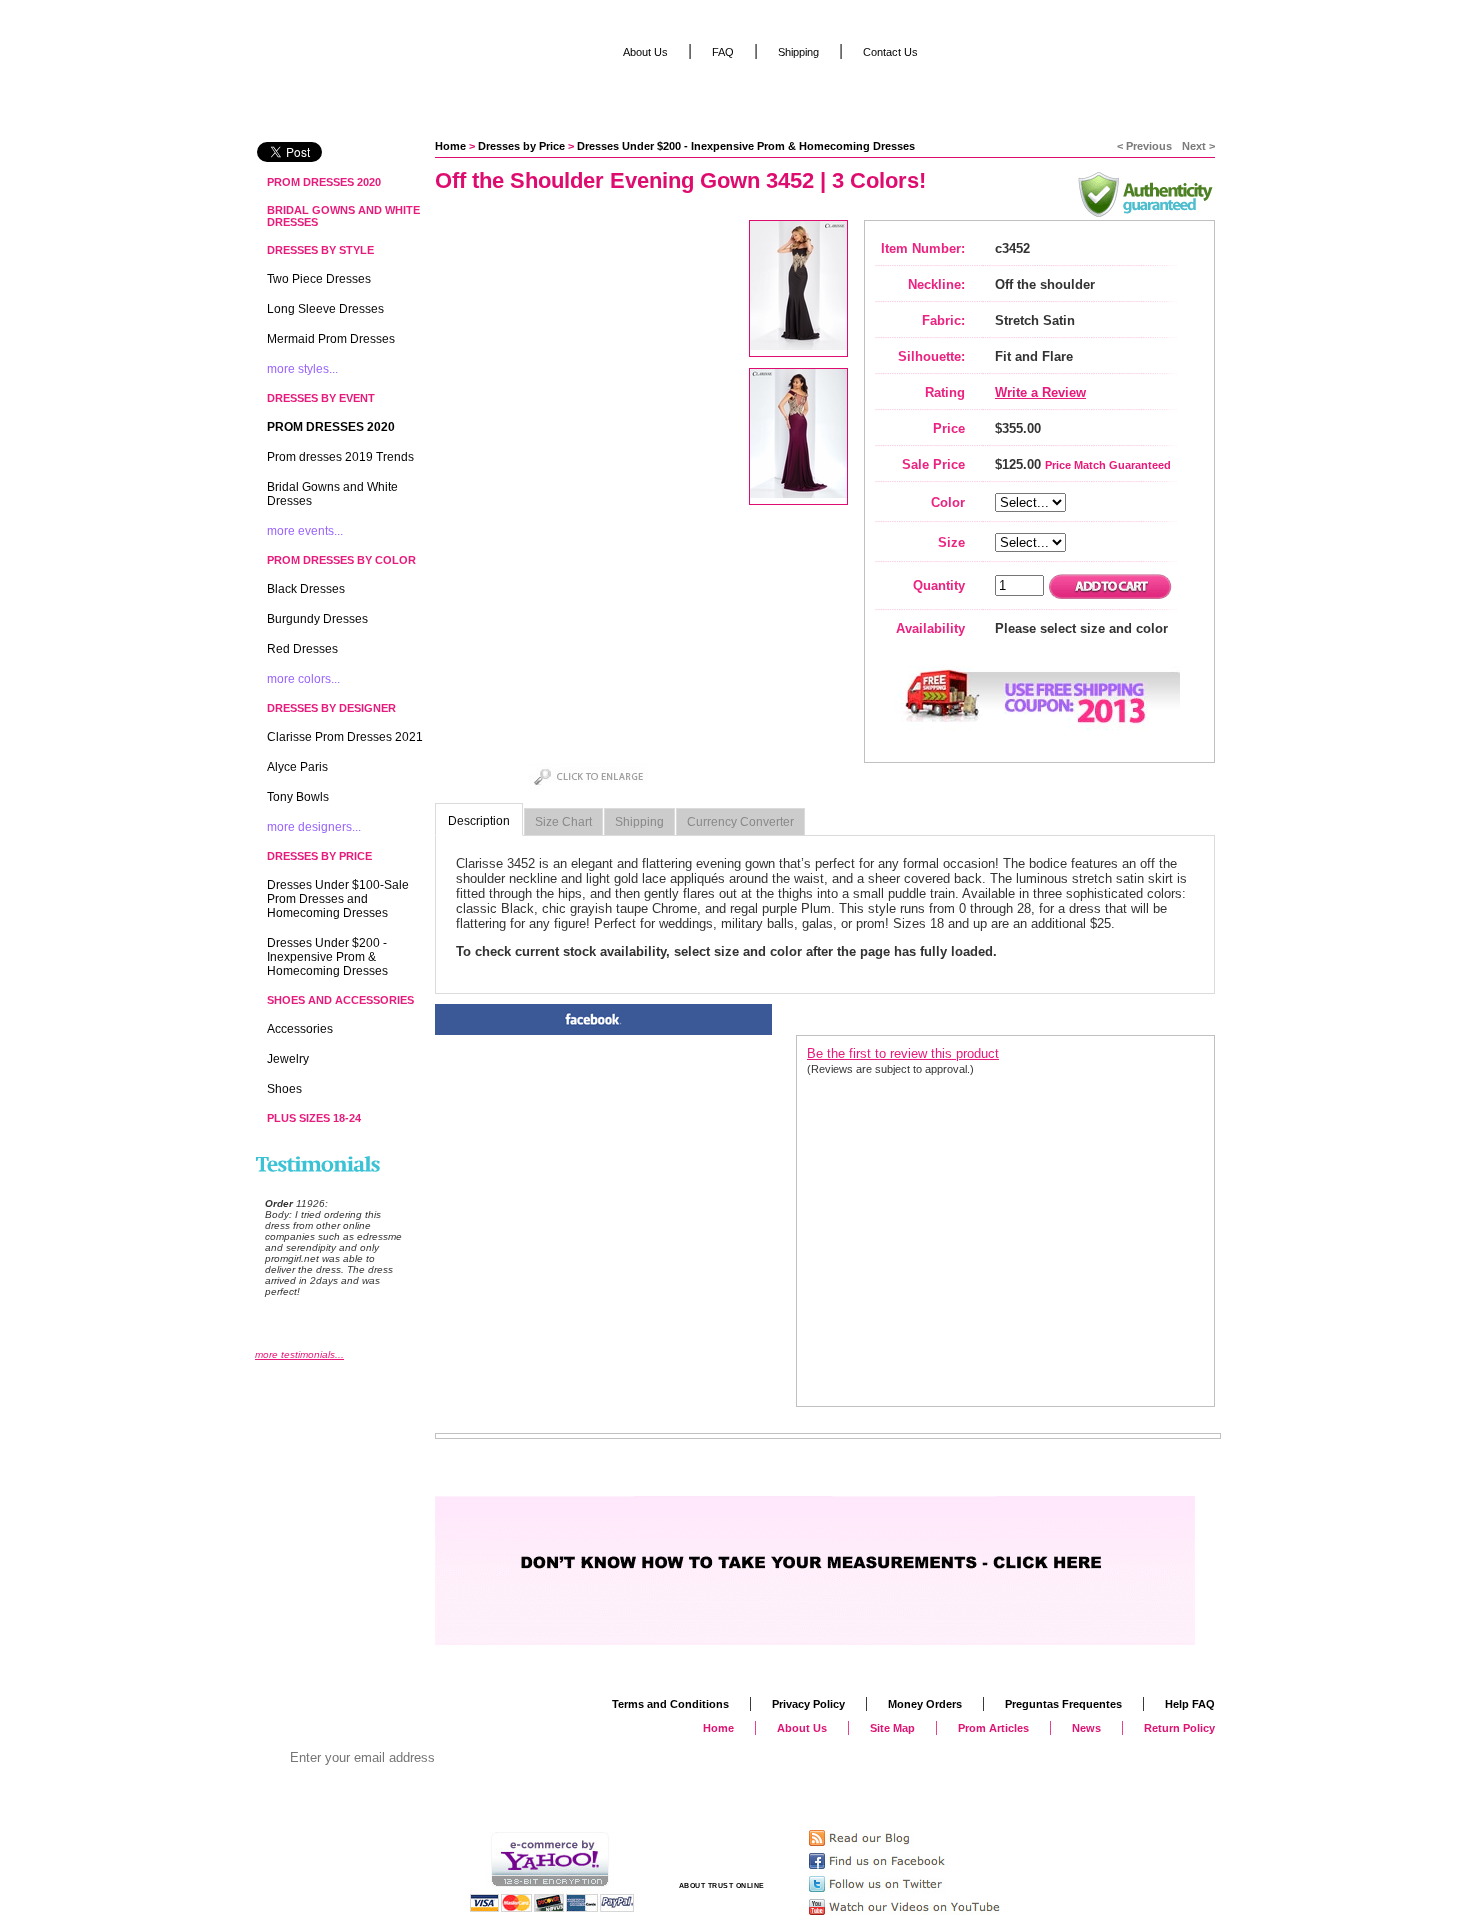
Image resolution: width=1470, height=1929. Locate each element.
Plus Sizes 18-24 (314, 1118)
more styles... (302, 369)
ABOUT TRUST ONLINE (722, 1885)
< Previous (1144, 146)
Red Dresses (302, 649)
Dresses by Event (321, 398)
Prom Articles (993, 1728)
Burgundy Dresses (317, 619)
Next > (1198, 146)
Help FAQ (1190, 1704)
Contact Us (890, 52)
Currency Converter (740, 822)
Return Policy (1179, 1728)
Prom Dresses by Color (341, 560)
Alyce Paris (297, 767)
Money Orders (925, 1704)
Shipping (639, 822)
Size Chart (563, 822)
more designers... (314, 827)
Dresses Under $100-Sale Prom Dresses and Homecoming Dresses (338, 899)
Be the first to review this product (903, 1053)
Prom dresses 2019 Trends (340, 457)
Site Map (892, 1728)
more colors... (303, 679)
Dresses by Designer (331, 708)
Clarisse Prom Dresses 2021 (345, 737)
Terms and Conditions (670, 1704)
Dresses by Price (521, 146)
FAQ (723, 52)
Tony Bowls (298, 797)
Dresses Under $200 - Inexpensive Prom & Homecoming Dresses (746, 146)
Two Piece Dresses (319, 279)
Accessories (300, 1029)
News (1086, 1728)
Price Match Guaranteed (1108, 465)
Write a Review (1040, 392)
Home (450, 146)
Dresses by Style (320, 250)
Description (479, 821)
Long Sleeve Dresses (325, 309)
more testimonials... (299, 1354)
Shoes (284, 1089)
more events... (305, 531)
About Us (645, 52)
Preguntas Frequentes (1063, 1704)
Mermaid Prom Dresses (331, 339)
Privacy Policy (808, 1704)
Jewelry (288, 1059)
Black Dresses (306, 589)
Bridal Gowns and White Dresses (343, 216)
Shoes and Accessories (340, 1000)
